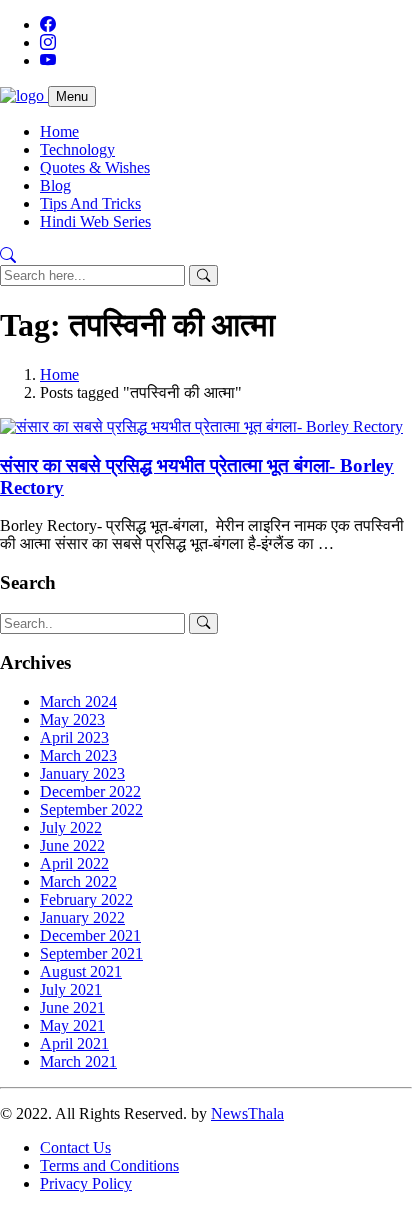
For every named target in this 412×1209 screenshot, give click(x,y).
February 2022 (86, 899)
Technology (77, 149)
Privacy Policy (86, 1183)
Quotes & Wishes (95, 167)
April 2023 (74, 737)
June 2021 (72, 1007)
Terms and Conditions (109, 1165)
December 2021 (90, 935)
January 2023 (82, 773)
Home (59, 131)
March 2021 (78, 1061)
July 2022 (71, 827)
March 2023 (78, 755)
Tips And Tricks (90, 203)
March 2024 (78, 701)
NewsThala (247, 1113)
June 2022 (72, 845)
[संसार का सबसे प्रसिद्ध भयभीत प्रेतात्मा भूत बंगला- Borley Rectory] (201, 426)
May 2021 (72, 1025)
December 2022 (90, 791)
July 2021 (71, 989)
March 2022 (78, 881)
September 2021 (91, 953)
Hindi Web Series (95, 221)
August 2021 (81, 971)
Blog (55, 185)
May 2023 (72, 719)
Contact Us (75, 1147)
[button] (8, 255)
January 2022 (82, 917)
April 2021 (74, 1043)
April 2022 (74, 863)
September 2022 (91, 809)
